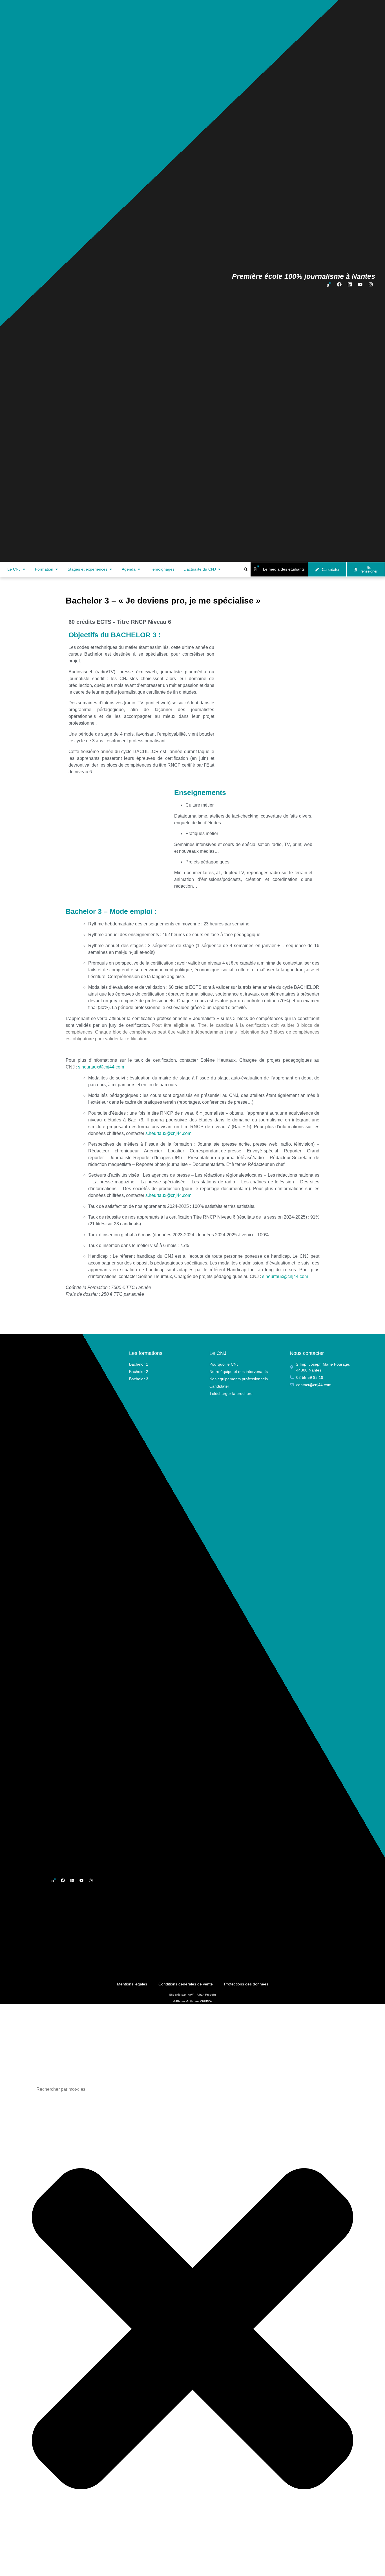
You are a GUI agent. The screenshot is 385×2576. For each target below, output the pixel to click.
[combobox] (193, 2089)
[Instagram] (371, 284)
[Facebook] (339, 284)
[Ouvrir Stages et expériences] (111, 569)
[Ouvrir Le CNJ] (24, 569)
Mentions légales (132, 1984)
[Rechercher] (36, 2570)
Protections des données (246, 1984)
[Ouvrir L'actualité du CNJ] (219, 569)
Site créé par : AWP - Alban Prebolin (193, 1995)
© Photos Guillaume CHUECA (193, 2001)
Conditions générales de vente (186, 1984)
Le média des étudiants (284, 569)
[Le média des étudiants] (256, 568)
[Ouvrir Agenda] (139, 569)
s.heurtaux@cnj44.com (101, 1067)
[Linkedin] (350, 284)
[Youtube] (360, 284)
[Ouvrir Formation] (57, 569)
